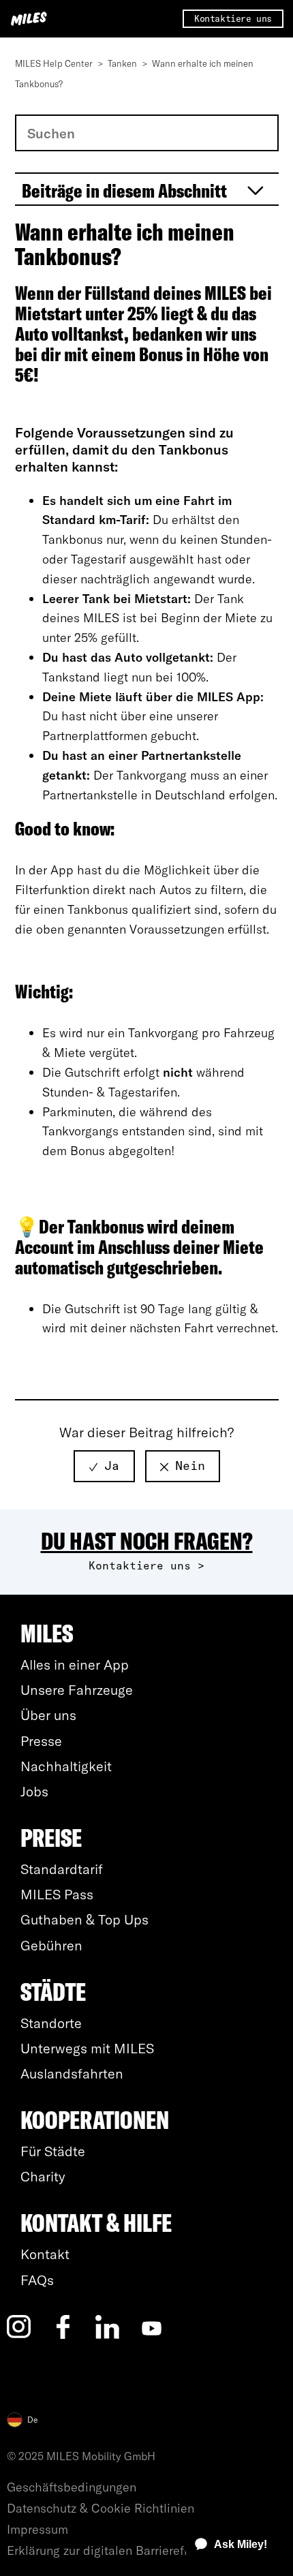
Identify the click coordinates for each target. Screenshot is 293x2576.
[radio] (104, 1466)
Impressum (37, 2529)
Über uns (48, 1715)
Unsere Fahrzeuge (77, 1690)
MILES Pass (57, 1894)
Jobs (34, 1791)
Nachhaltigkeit (66, 1766)
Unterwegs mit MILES (87, 2048)
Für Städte (53, 2151)
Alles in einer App (75, 1665)
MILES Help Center (55, 63)
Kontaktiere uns (233, 18)
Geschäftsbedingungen (72, 2487)
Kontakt (45, 2254)
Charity (43, 2176)
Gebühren (51, 1945)
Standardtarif (62, 1869)
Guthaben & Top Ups (84, 1919)
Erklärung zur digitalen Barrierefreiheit (113, 2550)
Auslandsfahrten (72, 2073)
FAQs (37, 2280)
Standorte (51, 2023)
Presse (41, 1741)
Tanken (123, 63)
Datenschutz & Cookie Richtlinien (101, 2508)
